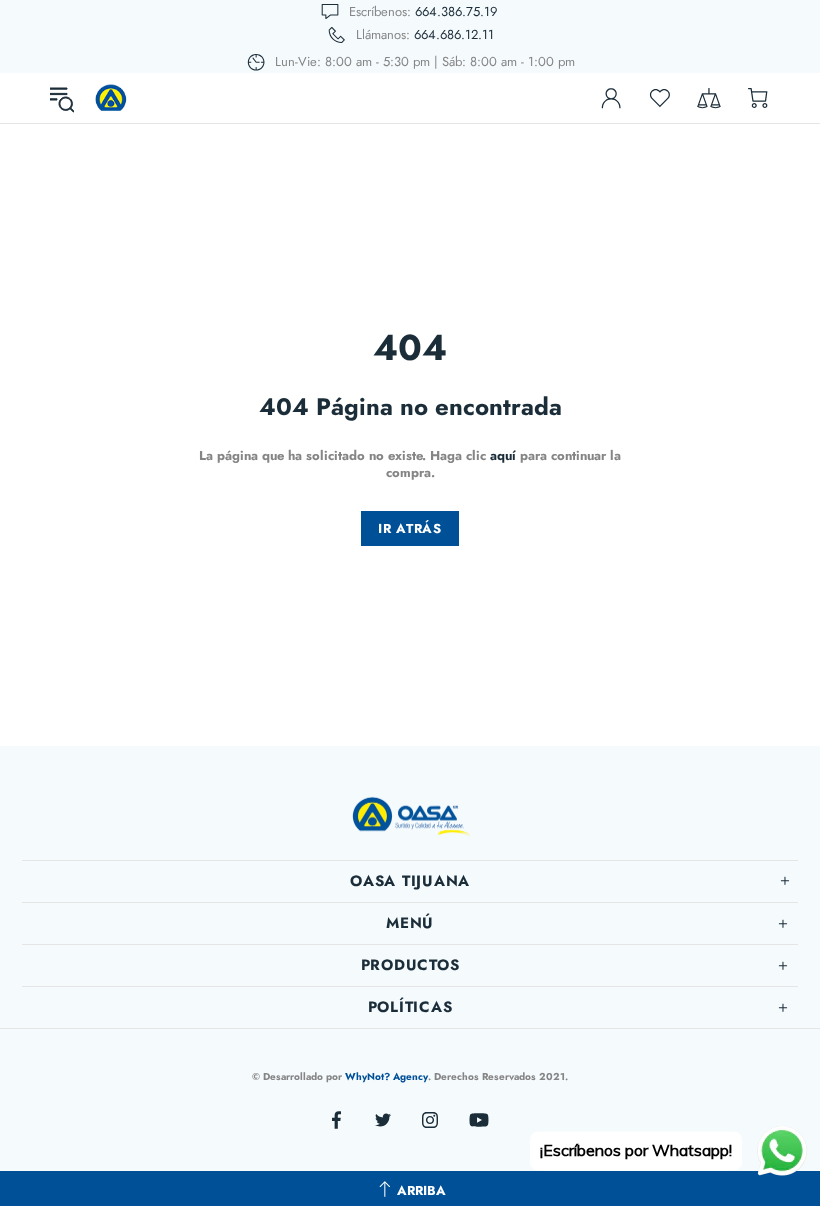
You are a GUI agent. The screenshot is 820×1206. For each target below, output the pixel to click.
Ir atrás (409, 528)
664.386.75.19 (456, 11)
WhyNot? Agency (386, 1076)
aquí (503, 455)
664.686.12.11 (454, 34)
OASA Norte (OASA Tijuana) (111, 98)
